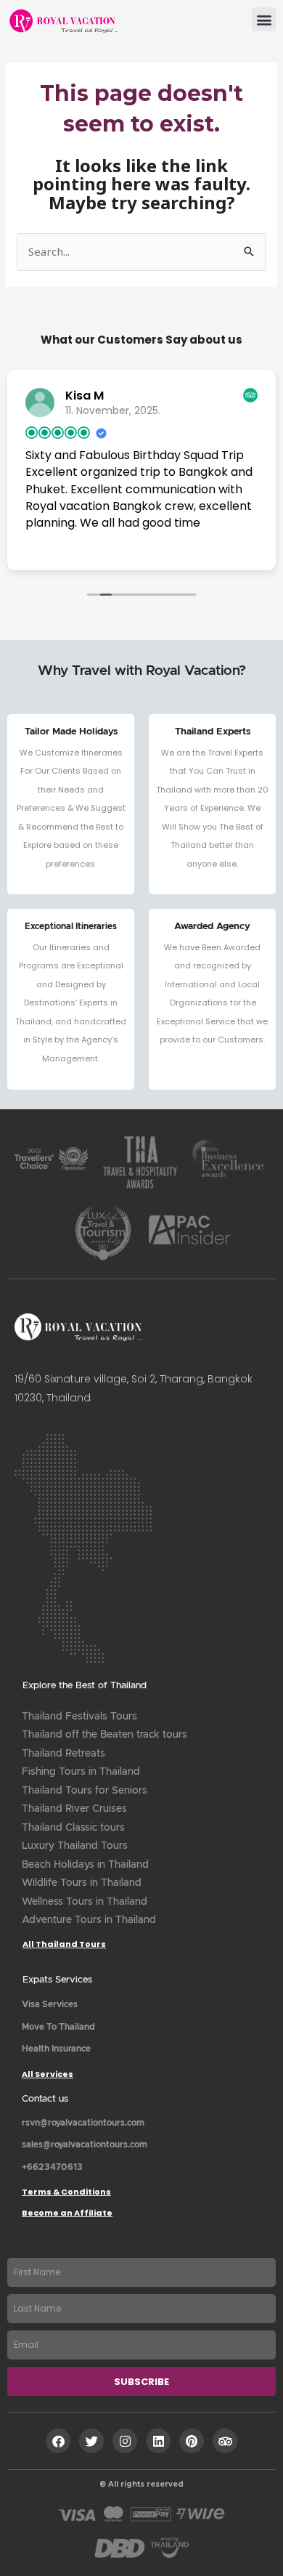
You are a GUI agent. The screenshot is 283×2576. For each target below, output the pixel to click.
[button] (264, 19)
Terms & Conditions (66, 2192)
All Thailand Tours (64, 1944)
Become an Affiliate (67, 2213)
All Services (48, 2074)
